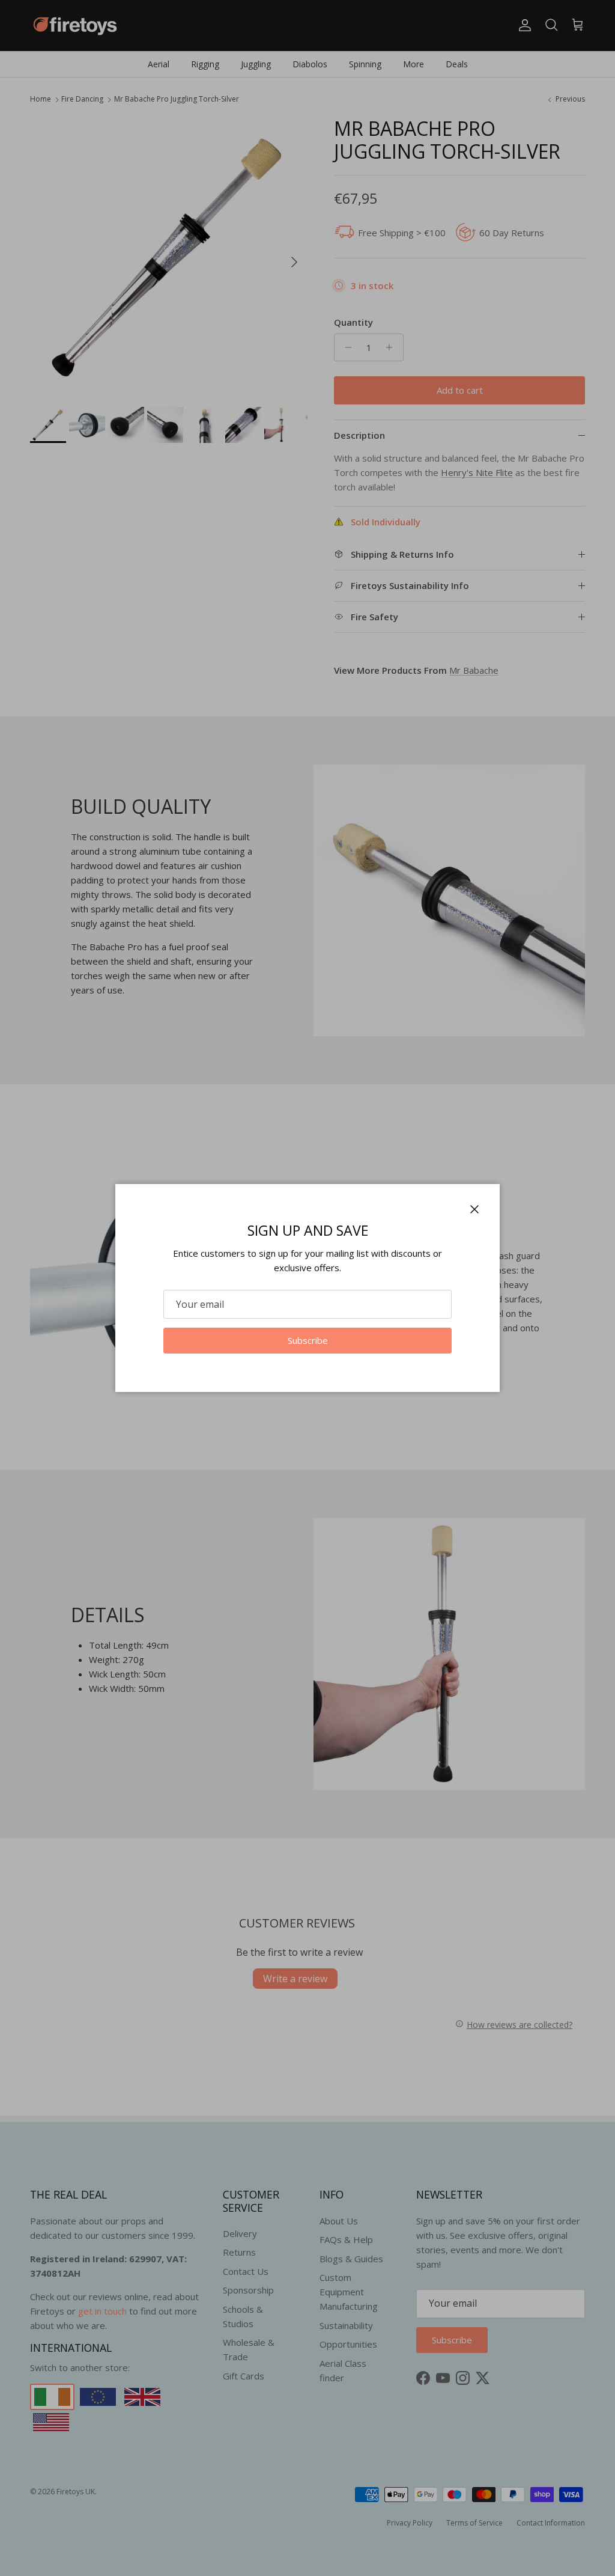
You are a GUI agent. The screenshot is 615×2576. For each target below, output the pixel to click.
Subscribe (308, 1340)
